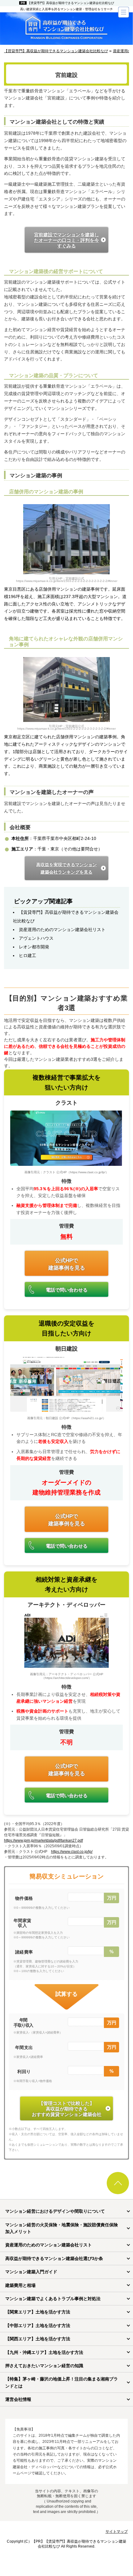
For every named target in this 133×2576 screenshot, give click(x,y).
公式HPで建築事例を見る (67, 1264)
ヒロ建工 (28, 955)
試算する (66, 1994)
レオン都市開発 (34, 947)
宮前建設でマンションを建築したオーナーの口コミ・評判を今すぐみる (66, 240)
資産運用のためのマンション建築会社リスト (62, 930)
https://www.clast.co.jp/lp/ (72, 1852)
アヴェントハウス (36, 938)
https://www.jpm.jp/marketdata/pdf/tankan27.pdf (43, 1840)
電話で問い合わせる (67, 1290)
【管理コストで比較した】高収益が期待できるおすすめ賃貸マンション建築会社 (67, 2109)
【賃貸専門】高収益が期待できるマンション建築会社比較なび (71, 3)
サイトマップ (117, 2532)
